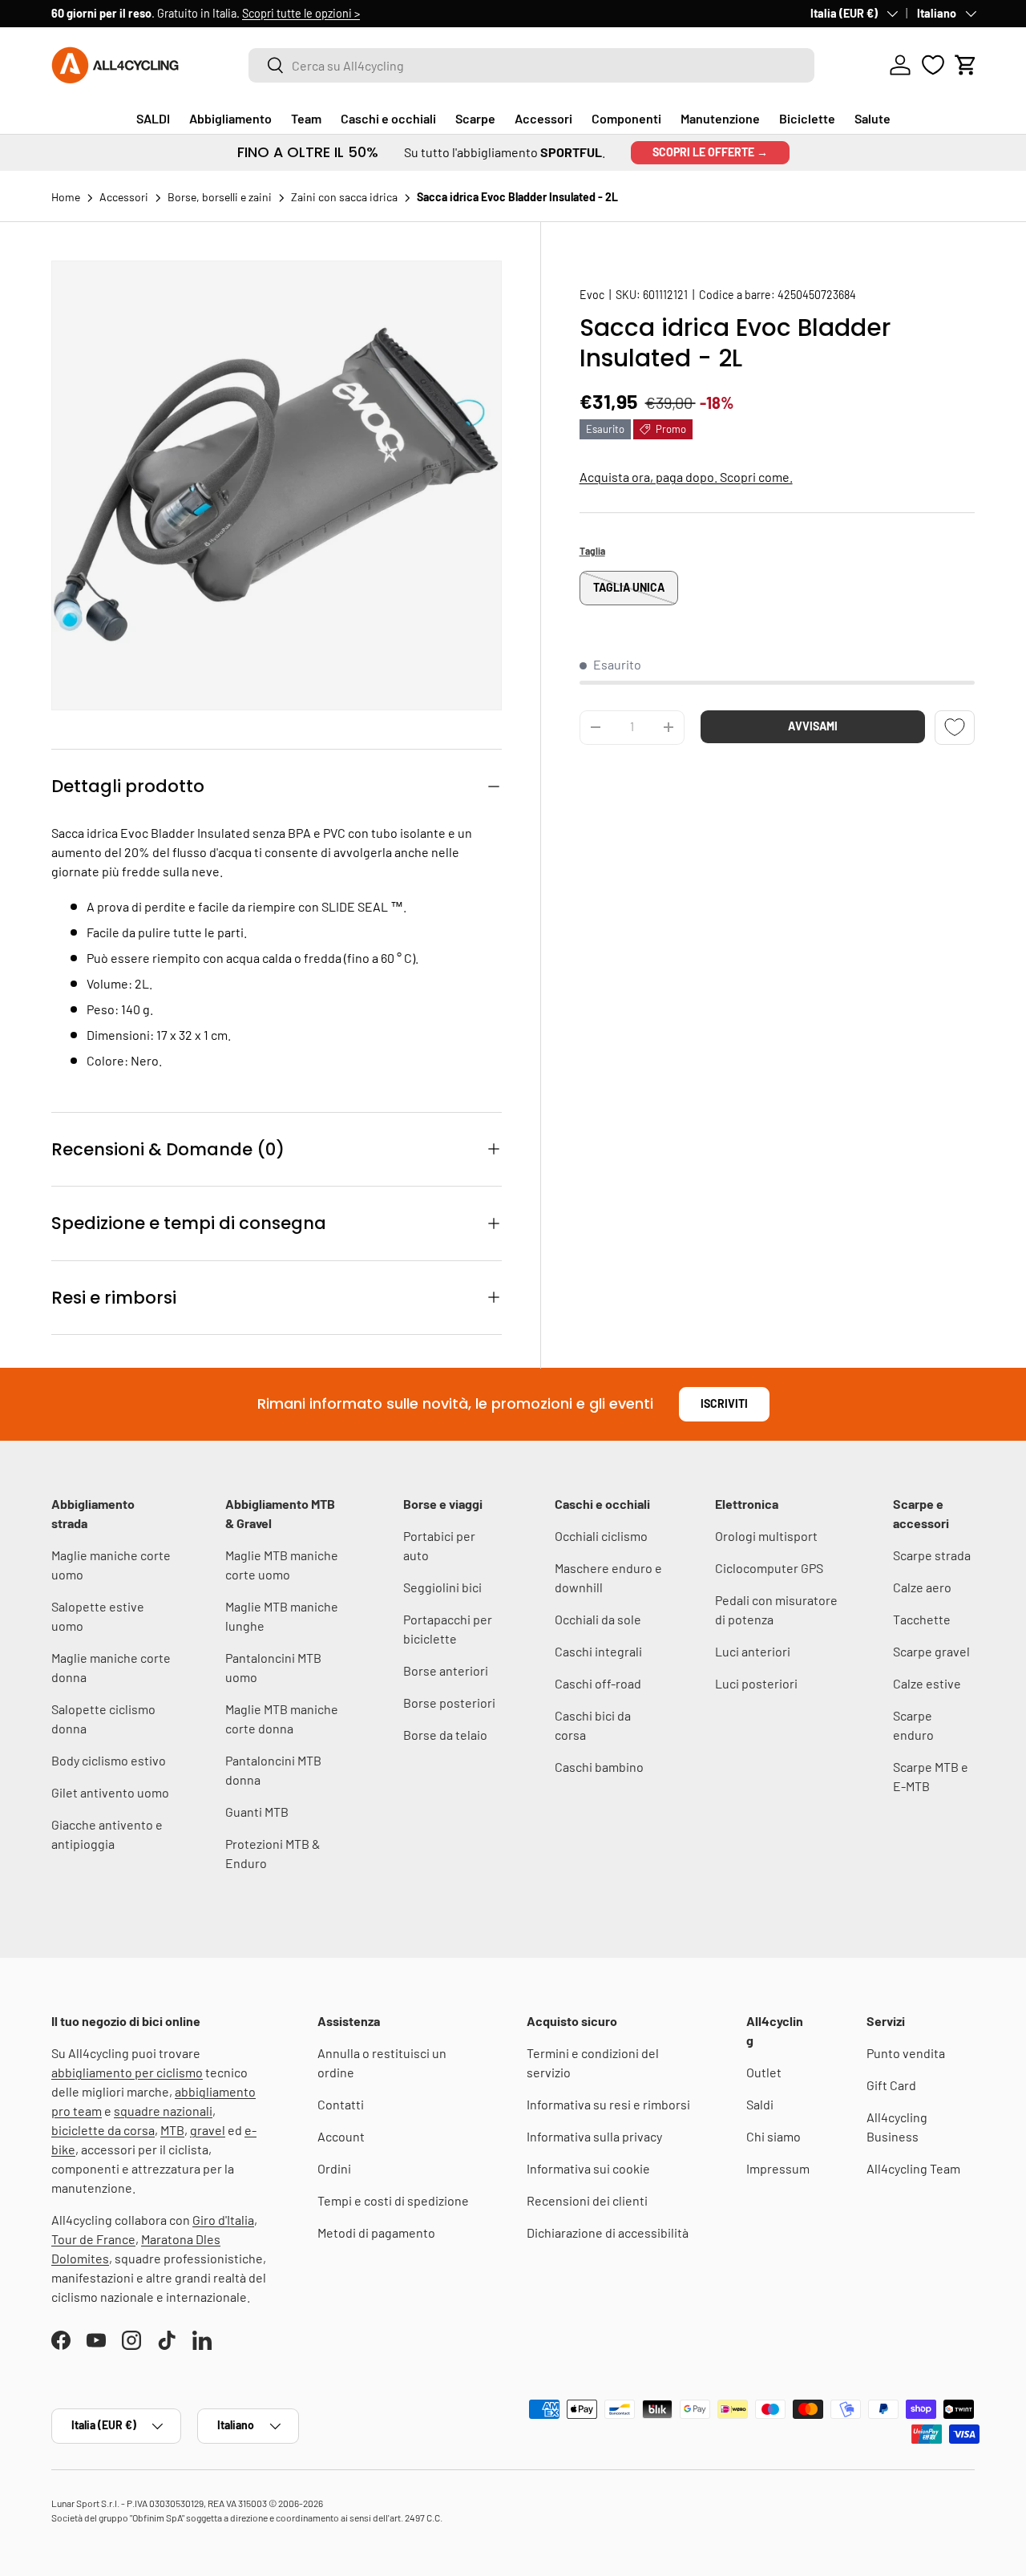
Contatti (341, 2104)
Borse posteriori (449, 1703)
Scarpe (475, 118)
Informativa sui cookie (588, 2168)
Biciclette (807, 118)
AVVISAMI (813, 726)
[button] (966, 65)
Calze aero (922, 1587)
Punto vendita (906, 2053)
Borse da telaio (445, 1735)
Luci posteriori (756, 1683)
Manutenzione (720, 118)
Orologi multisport (766, 1536)
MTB (172, 2130)
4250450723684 (817, 295)
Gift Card (891, 2085)
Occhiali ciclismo (601, 1536)
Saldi (760, 2104)
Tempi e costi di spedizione (393, 2200)
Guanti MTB (257, 1812)
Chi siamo (774, 2136)
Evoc (592, 295)
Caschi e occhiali (388, 118)
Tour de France (93, 2239)
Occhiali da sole (598, 1619)
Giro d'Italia (223, 2220)
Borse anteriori (446, 1670)
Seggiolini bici (442, 1587)
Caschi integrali (598, 1651)
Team (306, 118)
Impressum (778, 2168)
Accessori (543, 118)
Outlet (764, 2072)
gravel (208, 2130)
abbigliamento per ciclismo (127, 2072)
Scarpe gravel (931, 1651)
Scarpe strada (932, 1555)
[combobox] (531, 65)
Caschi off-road (598, 1683)
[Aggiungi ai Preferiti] (955, 728)
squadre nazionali (163, 2111)
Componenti (626, 118)
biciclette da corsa (103, 2130)
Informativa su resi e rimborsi (608, 2104)
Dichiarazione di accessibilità (608, 2232)
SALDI (153, 118)
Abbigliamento (230, 118)
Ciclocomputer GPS (769, 1568)
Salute (873, 118)
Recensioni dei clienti (587, 2200)
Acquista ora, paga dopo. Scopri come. (686, 477)
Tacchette (922, 1619)
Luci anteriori (753, 1651)
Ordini (334, 2168)
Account (341, 2136)
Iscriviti (724, 1403)
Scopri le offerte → (710, 152)
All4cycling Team (913, 2168)
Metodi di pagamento (376, 2232)
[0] (933, 65)
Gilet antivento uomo (110, 1792)
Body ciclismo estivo (109, 1760)
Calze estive (927, 1683)
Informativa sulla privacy (594, 2136)
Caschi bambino (599, 1767)
